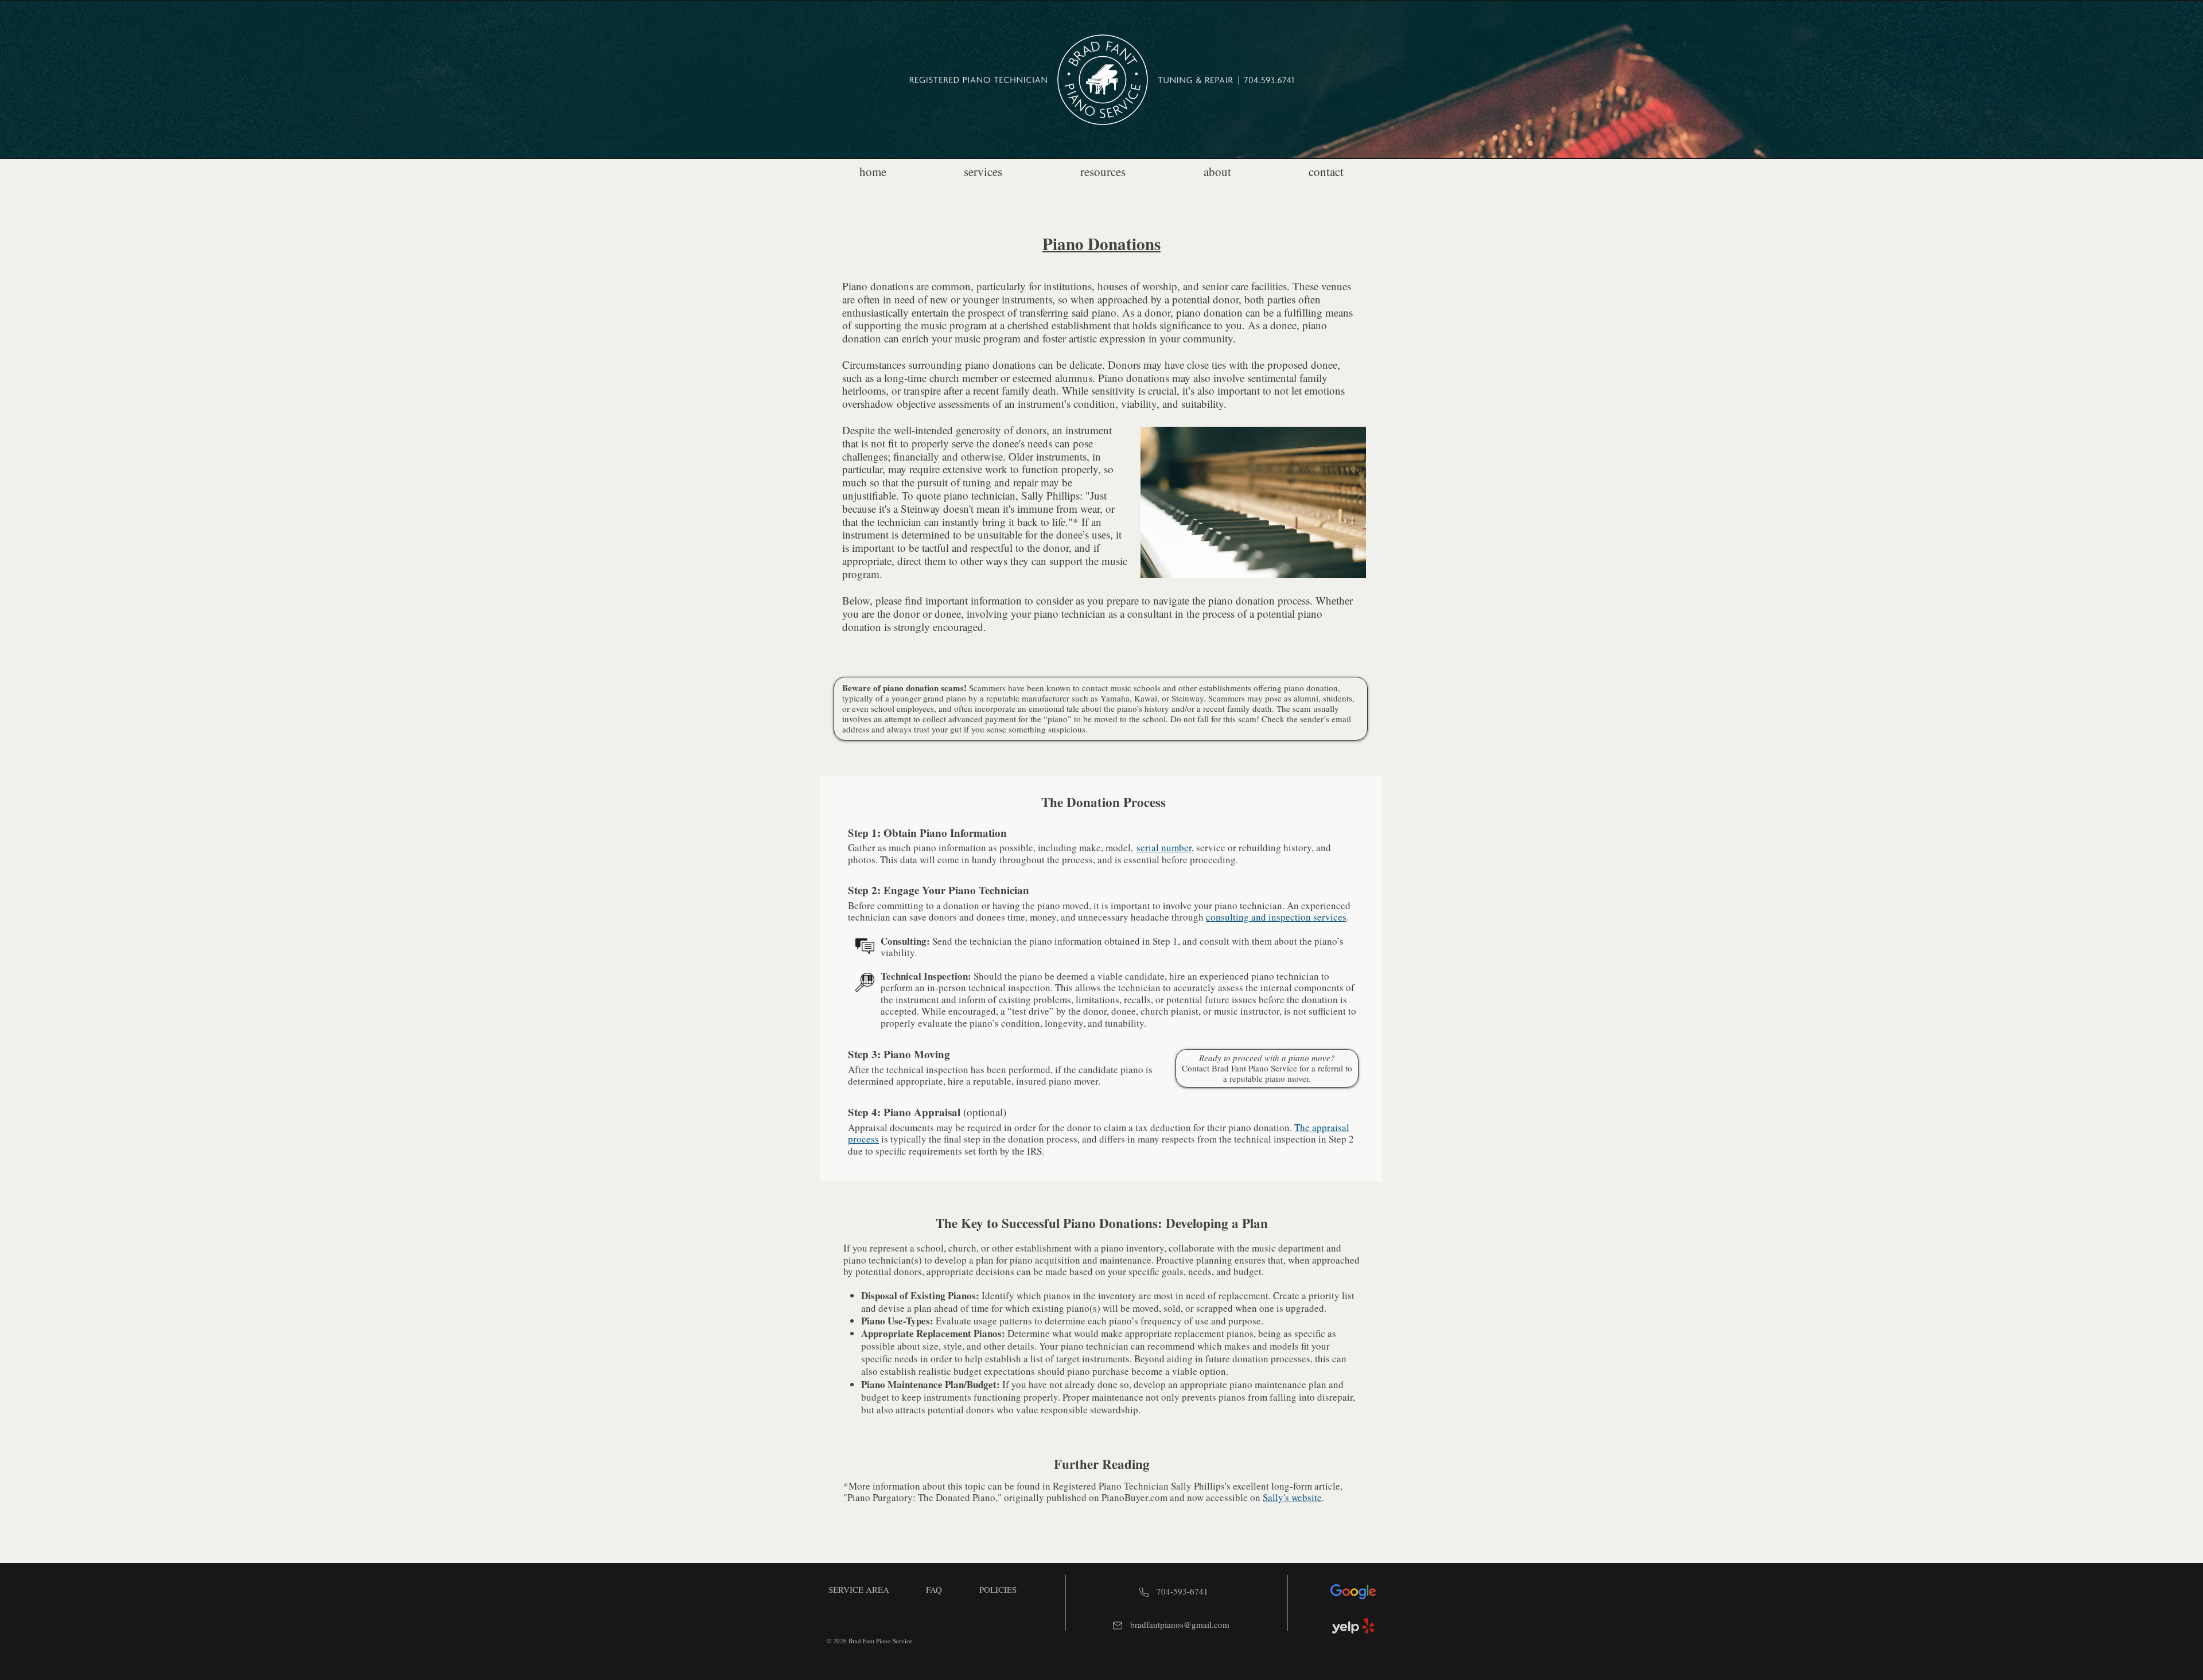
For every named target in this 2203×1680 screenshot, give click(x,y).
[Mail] (1118, 1626)
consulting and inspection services (1276, 917)
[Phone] (1144, 1593)
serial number (1164, 847)
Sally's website (1292, 1497)
